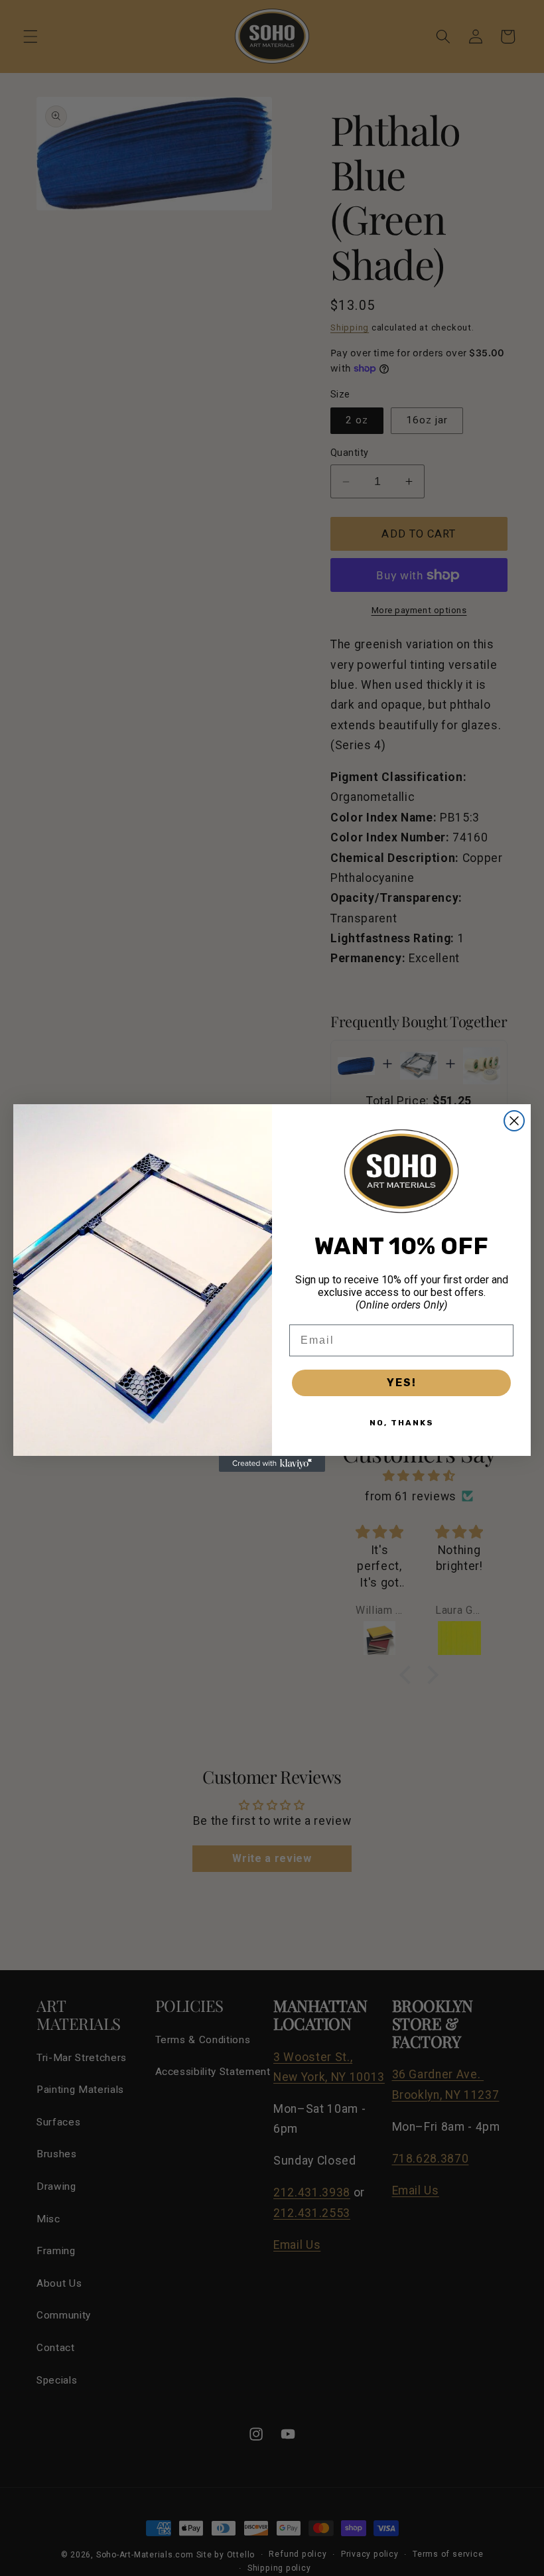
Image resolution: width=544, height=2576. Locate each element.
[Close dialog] (514, 1121)
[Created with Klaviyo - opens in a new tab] (272, 1464)
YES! (402, 1383)
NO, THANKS (402, 1423)
